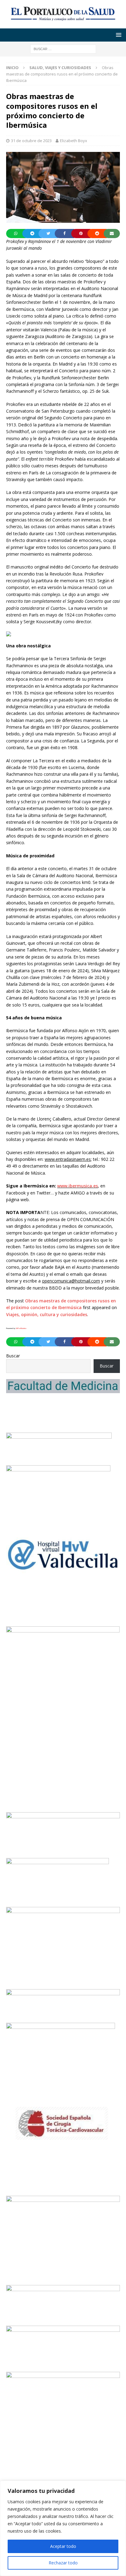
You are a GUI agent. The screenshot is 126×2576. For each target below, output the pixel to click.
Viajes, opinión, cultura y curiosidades (47, 1314)
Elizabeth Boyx (74, 141)
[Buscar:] (63, 48)
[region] (63, 2528)
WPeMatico (21, 1328)
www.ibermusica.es (78, 1186)
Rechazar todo (63, 2563)
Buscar (13, 1356)
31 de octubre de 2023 (31, 141)
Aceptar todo (63, 2546)
